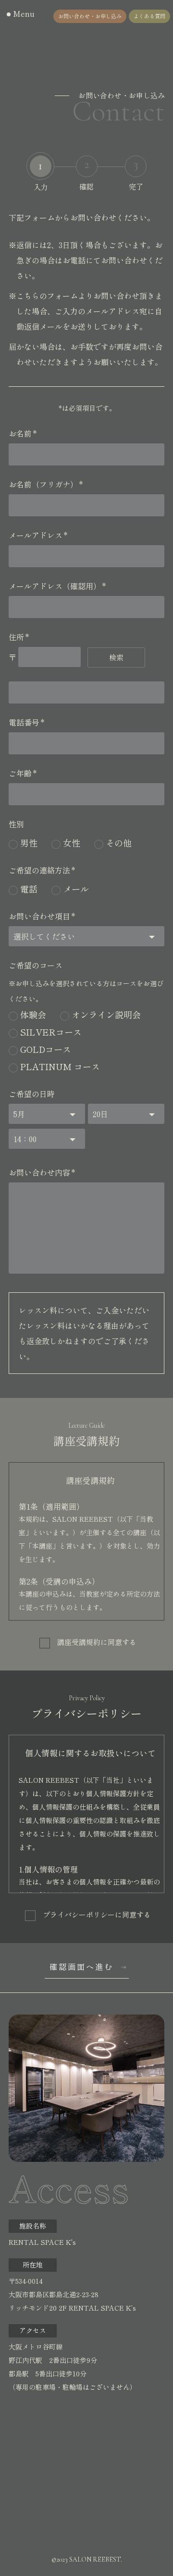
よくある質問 (149, 16)
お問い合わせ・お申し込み (90, 16)
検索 (116, 657)
